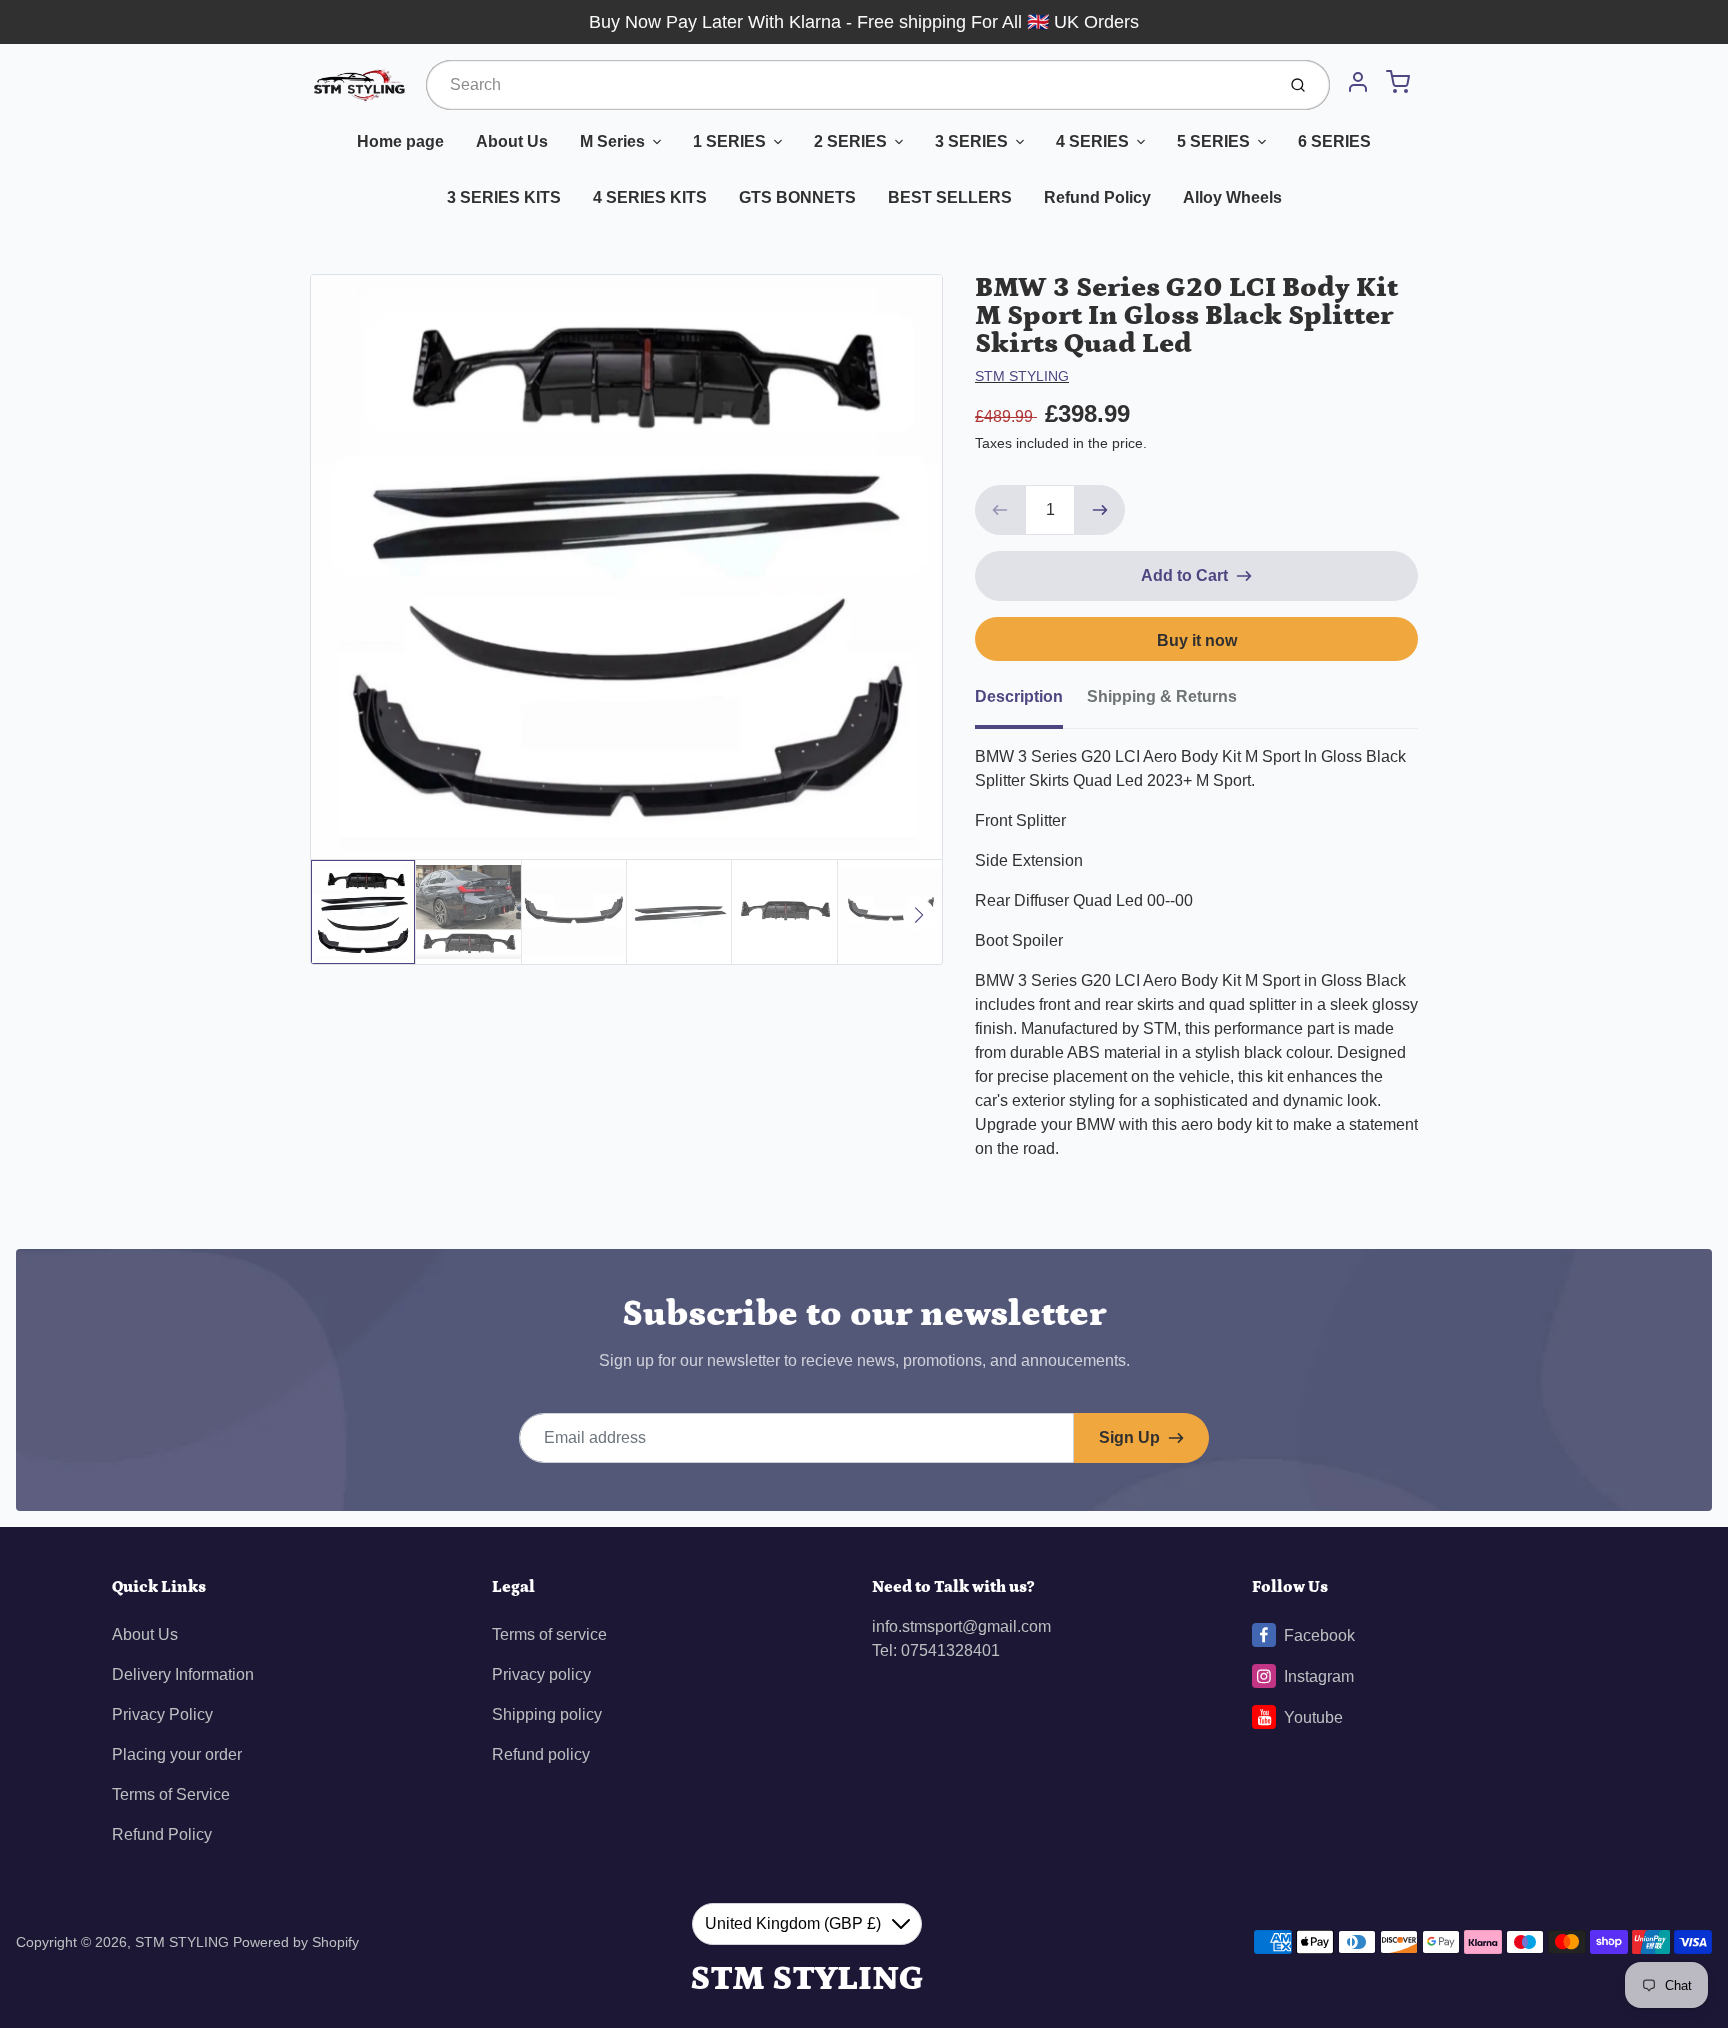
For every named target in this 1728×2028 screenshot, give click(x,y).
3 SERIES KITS (504, 197)
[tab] (1031, 703)
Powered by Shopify (296, 1942)
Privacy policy (541, 1674)
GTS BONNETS (797, 197)
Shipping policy (547, 1714)
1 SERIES (729, 141)
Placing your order (177, 1754)
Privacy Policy (162, 1714)
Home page (400, 141)
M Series (612, 141)
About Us (512, 141)
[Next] (919, 915)
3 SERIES (971, 141)
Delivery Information (183, 1674)
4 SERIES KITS (650, 197)
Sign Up (1129, 1437)
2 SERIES (850, 141)
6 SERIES (1334, 141)
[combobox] (848, 85)
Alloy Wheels (1232, 197)
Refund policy (541, 1754)
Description (1019, 696)
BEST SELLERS (950, 197)
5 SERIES (1213, 141)
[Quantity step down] (1000, 510)
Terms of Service (171, 1794)
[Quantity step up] (1100, 510)
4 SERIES (1092, 141)
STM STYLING (1022, 376)
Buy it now (1197, 640)
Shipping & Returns (1162, 696)
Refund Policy (1097, 197)
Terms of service (549, 1634)
